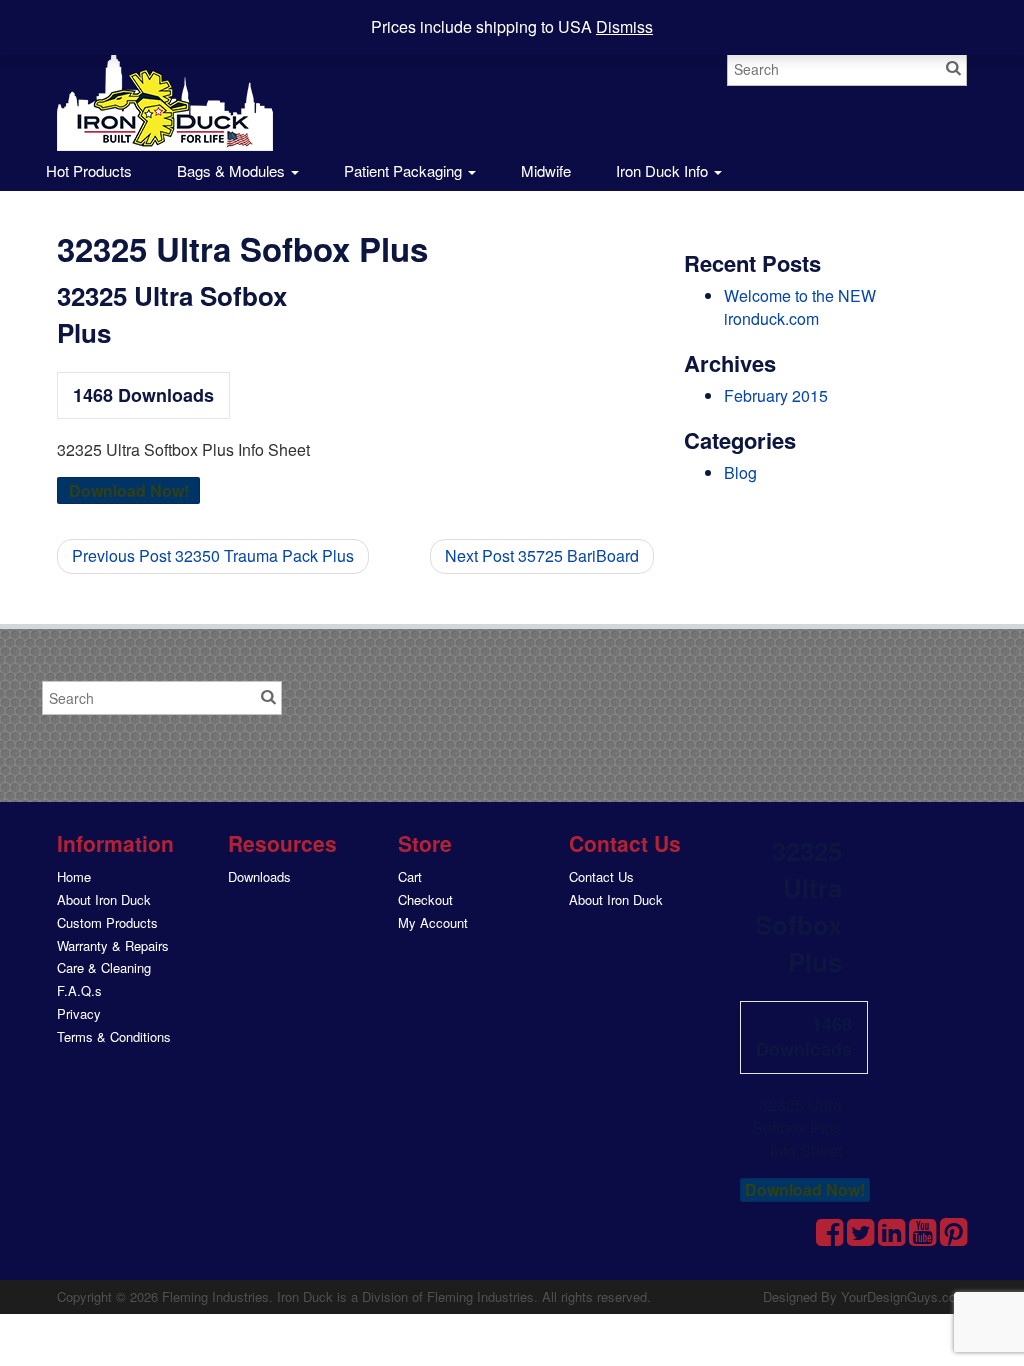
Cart (410, 876)
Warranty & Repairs (113, 945)
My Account (433, 922)
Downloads (259, 876)
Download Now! (129, 490)
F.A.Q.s (79, 990)
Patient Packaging (405, 170)
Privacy (79, 1013)
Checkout (425, 899)
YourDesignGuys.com (904, 1296)
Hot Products (87, 170)
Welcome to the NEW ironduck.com (800, 307)
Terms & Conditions (114, 1036)
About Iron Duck (104, 899)
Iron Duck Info (664, 170)
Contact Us (601, 876)
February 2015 (776, 395)
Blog (740, 472)
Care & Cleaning (104, 967)
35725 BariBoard (542, 555)
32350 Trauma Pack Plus (213, 555)
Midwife (546, 170)
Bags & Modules (233, 170)
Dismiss (624, 26)
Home (74, 876)
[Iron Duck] (165, 86)
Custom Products (107, 922)
